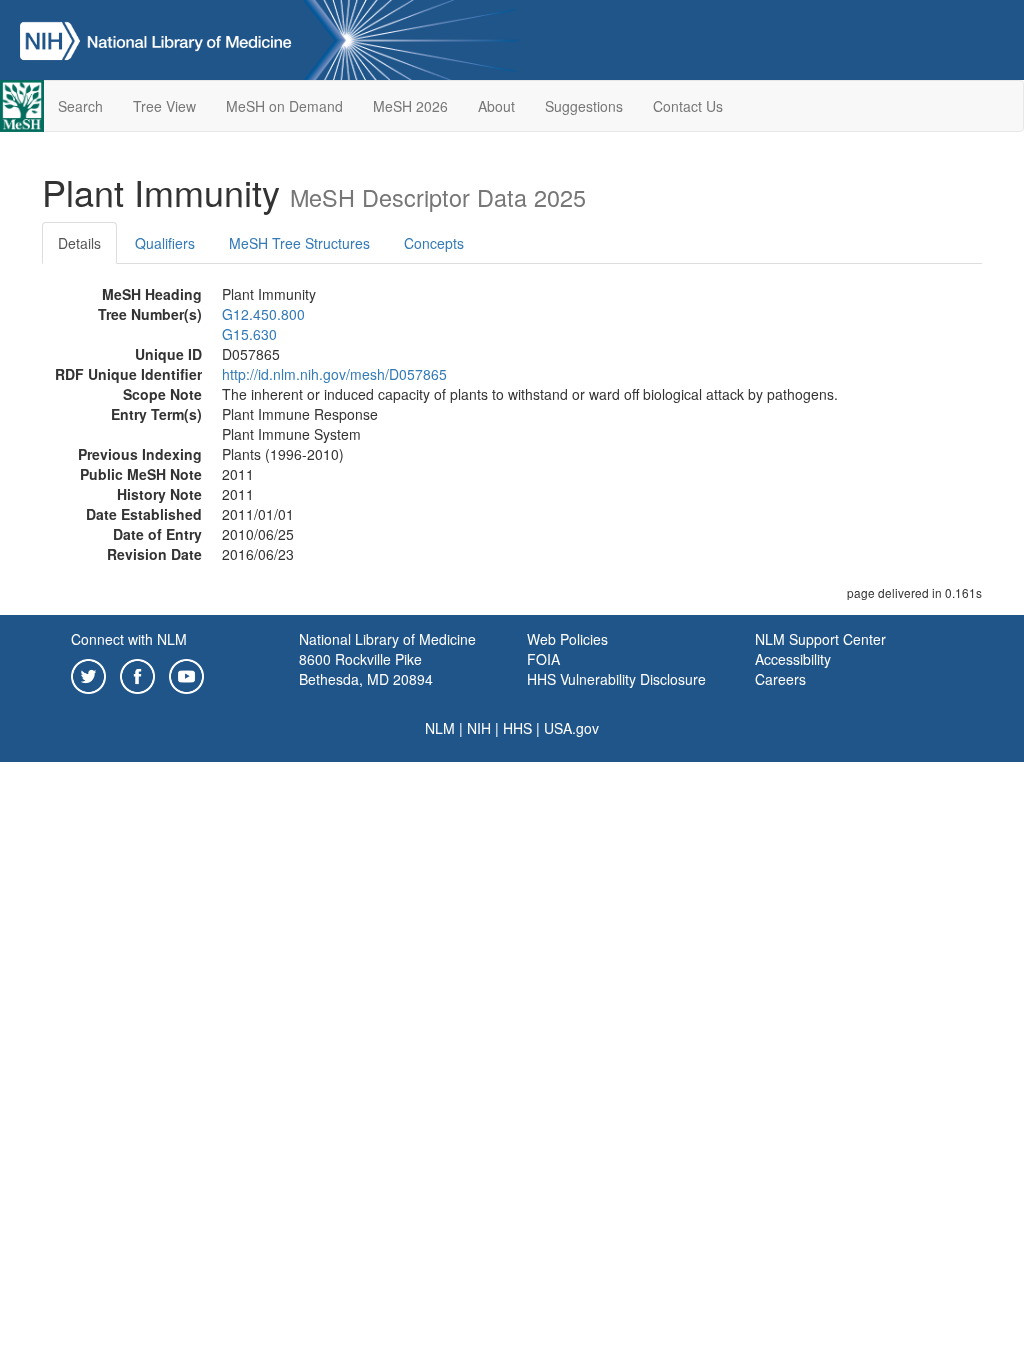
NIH (479, 728)
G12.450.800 (263, 314)
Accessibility (793, 659)
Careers (780, 679)
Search (80, 106)
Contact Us (688, 106)
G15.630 (249, 334)
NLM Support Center (820, 639)
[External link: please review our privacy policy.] (88, 674)
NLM (440, 728)
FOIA (543, 659)
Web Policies (567, 639)
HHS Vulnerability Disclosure (616, 679)
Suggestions (584, 106)
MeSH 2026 (410, 106)
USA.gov (571, 728)
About (496, 106)
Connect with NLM (129, 639)
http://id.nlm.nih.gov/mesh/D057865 (334, 374)
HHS (517, 728)
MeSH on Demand (284, 106)
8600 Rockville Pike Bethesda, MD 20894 (366, 669)
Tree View (164, 106)
